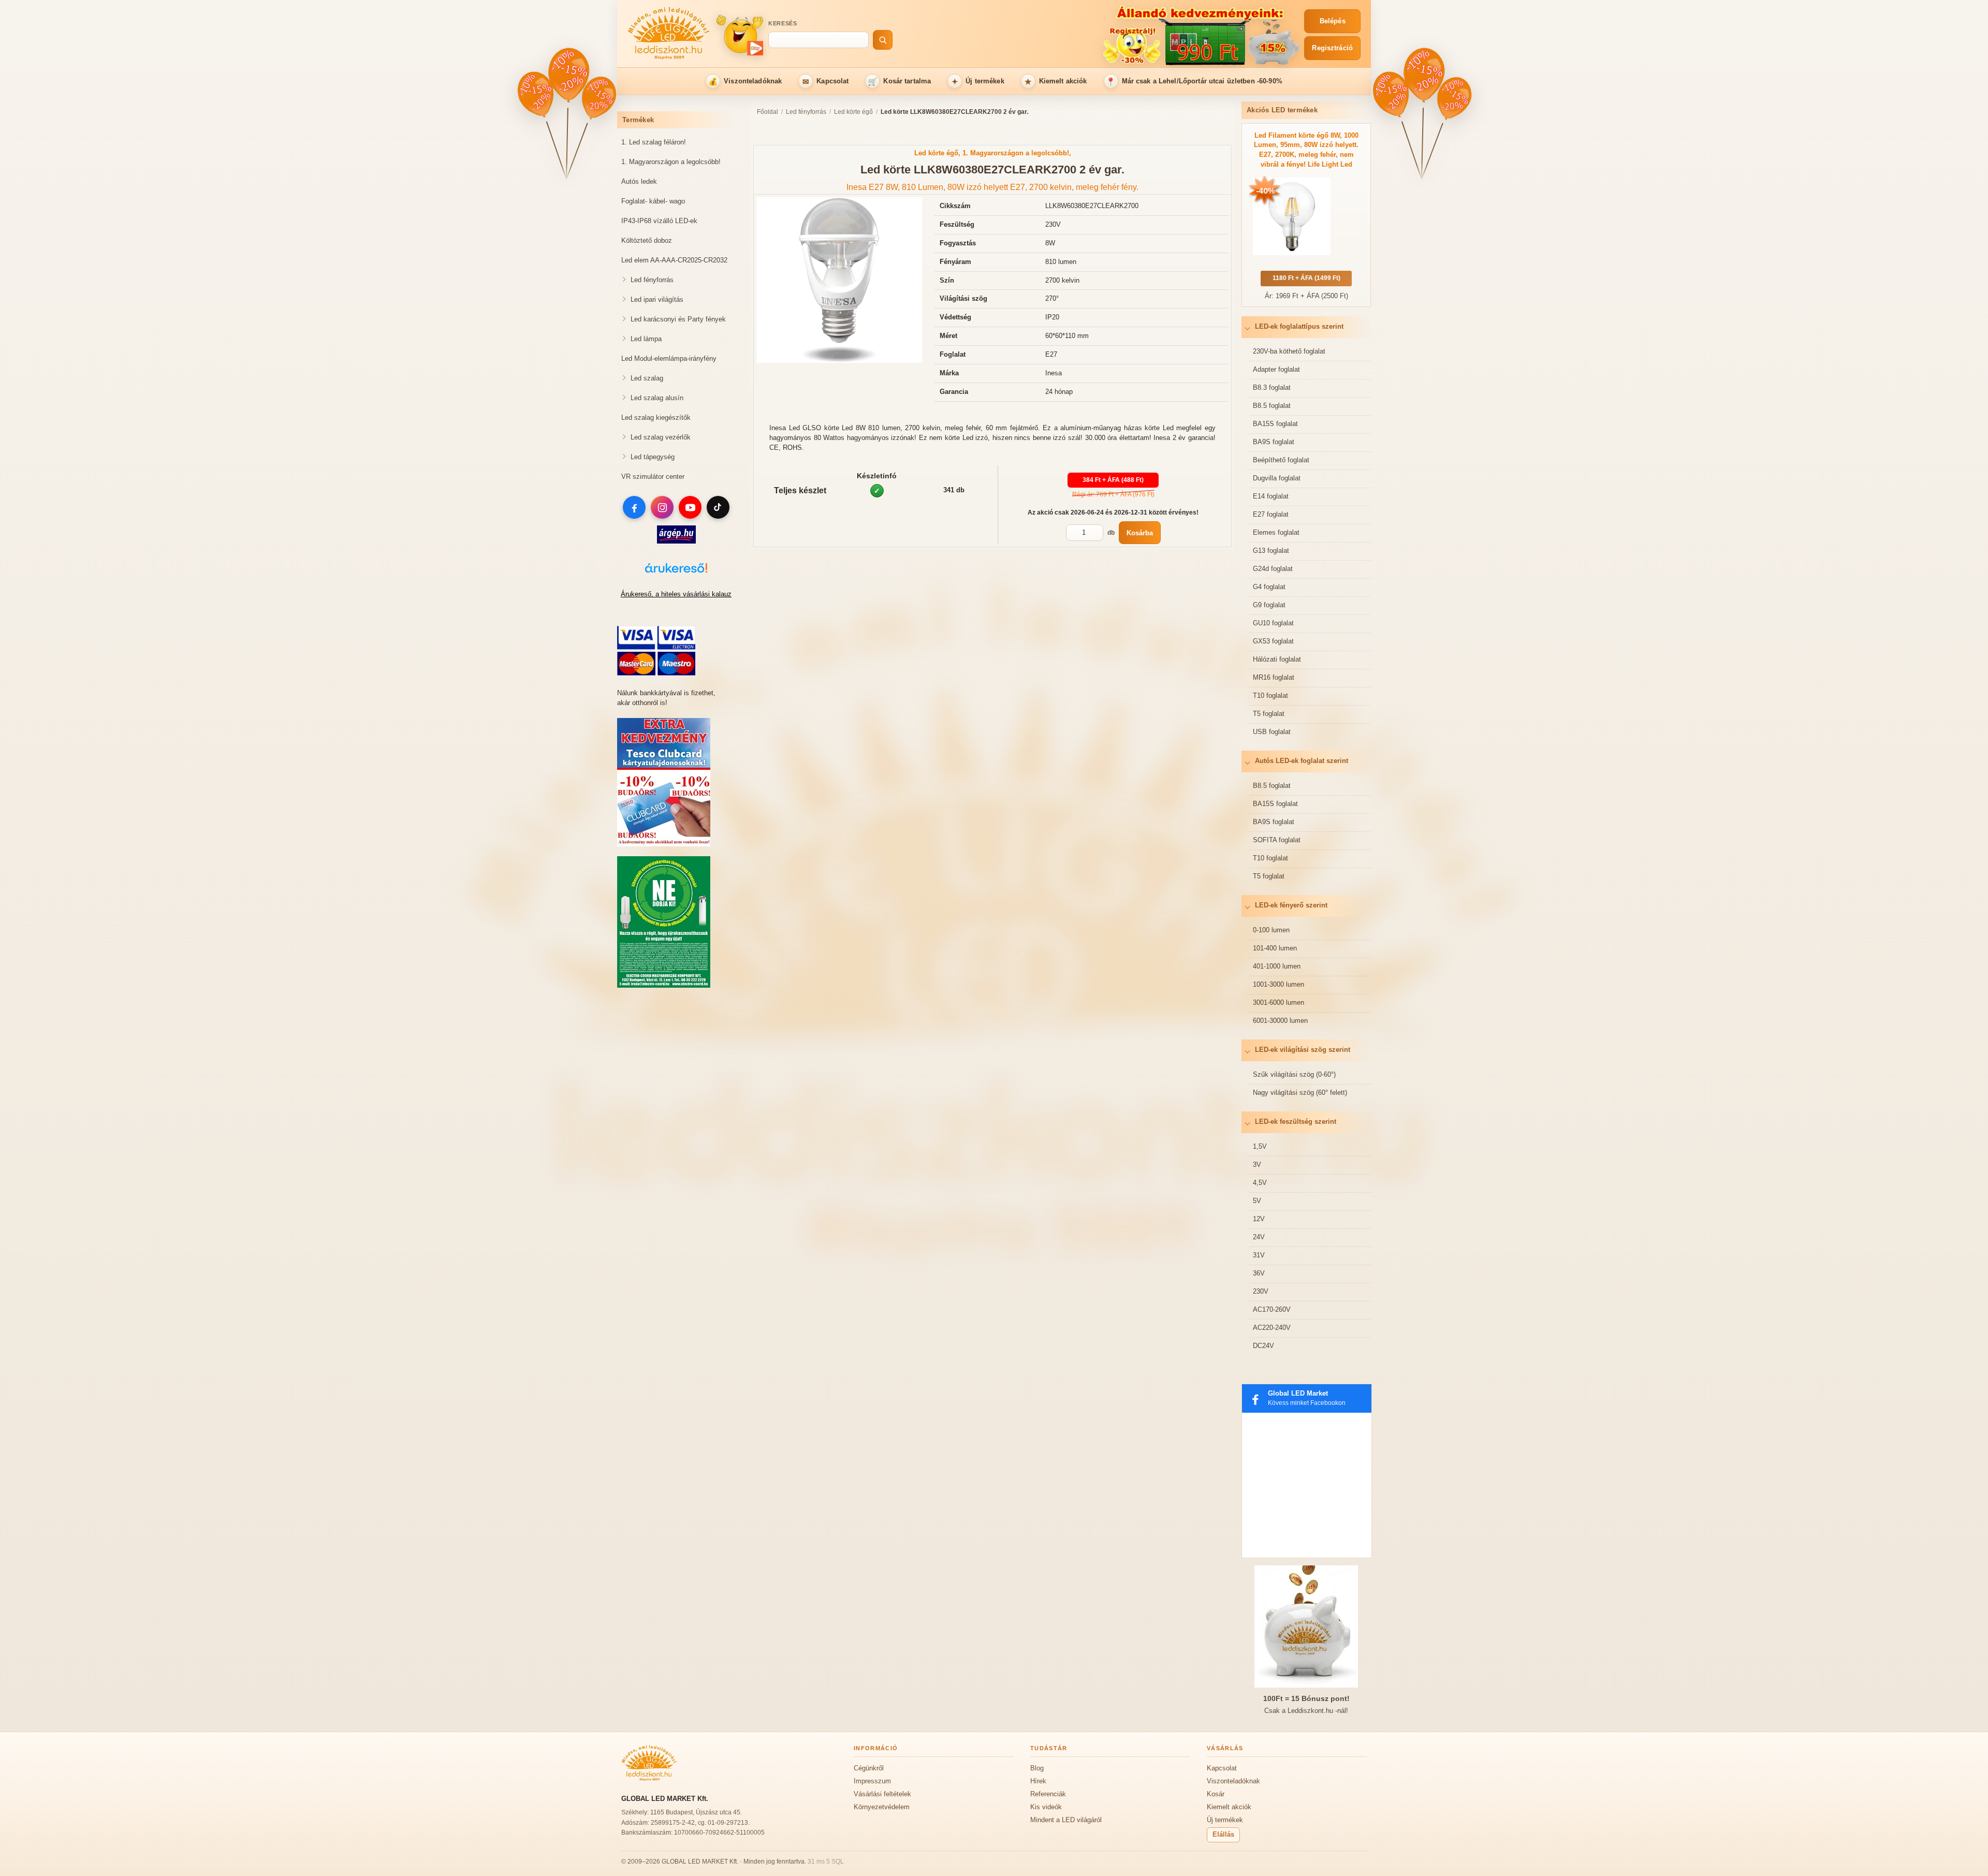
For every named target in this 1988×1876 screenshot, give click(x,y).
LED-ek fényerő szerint (1291, 905)
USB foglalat (1272, 732)
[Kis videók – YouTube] (739, 34)
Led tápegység (653, 457)
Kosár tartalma (899, 82)
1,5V (1260, 1146)
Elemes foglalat (1276, 532)
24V (1259, 1237)
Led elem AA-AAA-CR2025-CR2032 (674, 260)
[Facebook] (634, 507)
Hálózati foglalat (1277, 659)
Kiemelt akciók (1056, 82)
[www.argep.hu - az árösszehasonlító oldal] (676, 541)
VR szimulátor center (653, 477)
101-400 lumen (1275, 948)
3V (1257, 1164)
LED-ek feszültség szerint (1296, 1122)
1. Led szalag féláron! (654, 142)
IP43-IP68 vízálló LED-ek (659, 221)
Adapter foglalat (1276, 369)
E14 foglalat (1271, 496)
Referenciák (1048, 1794)
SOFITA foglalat (1277, 840)
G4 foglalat (1269, 587)
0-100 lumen (1271, 930)
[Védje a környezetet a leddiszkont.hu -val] (664, 985)
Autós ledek (639, 181)
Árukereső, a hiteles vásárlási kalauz (676, 594)
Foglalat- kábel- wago (653, 201)
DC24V (1263, 1346)
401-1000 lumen (1277, 966)
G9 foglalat (1269, 605)
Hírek (1038, 1781)
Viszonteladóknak (745, 82)
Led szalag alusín (657, 398)
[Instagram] (662, 507)
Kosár (1216, 1794)
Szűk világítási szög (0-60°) (1294, 1074)
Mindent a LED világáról (1066, 1820)
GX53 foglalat (1273, 641)
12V (1259, 1219)
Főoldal (768, 112)
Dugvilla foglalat (1277, 478)
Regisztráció (1332, 48)
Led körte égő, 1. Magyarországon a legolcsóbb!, (993, 153)
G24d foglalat (1273, 569)
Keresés (783, 23)
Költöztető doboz (647, 240)
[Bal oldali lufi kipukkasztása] (537, 95)
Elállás (1223, 1834)
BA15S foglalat (1275, 424)
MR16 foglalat (1274, 677)
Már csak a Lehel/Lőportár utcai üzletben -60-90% (1194, 82)
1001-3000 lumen (1278, 984)
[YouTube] (690, 507)
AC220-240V (1272, 1328)
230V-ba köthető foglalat (1289, 351)
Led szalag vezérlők (661, 437)
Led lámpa (646, 339)
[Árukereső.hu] (676, 573)
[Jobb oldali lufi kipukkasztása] (598, 98)
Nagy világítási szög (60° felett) (1300, 1093)
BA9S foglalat (1274, 442)
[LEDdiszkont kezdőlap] (669, 35)
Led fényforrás (652, 280)
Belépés (1333, 21)
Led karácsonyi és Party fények (678, 319)
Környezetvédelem (882, 1807)
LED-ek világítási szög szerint (1303, 1050)
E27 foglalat (1271, 514)
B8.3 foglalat (1272, 387)
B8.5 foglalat (1272, 406)
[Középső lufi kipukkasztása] (569, 75)
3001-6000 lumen (1278, 1002)
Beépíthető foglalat (1281, 460)
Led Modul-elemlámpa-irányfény (669, 358)
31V (1259, 1255)
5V (1257, 1201)
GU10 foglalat (1273, 623)
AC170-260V (1272, 1309)
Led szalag (647, 378)
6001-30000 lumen (1280, 1021)
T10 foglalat (1270, 695)
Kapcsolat (826, 82)
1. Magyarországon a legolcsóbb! (671, 162)
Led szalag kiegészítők (656, 417)
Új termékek (978, 82)
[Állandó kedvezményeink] (1101, 35)
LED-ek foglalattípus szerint (1299, 326)
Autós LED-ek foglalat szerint (1302, 761)
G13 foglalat (1271, 551)
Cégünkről (869, 1768)
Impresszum (872, 1781)
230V (1261, 1291)
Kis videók (1046, 1807)
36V (1259, 1273)
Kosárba (1140, 533)
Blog (1037, 1768)
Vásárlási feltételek (882, 1794)
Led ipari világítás (657, 299)
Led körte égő (853, 112)
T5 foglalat (1269, 714)
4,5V (1260, 1183)
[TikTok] (718, 507)
